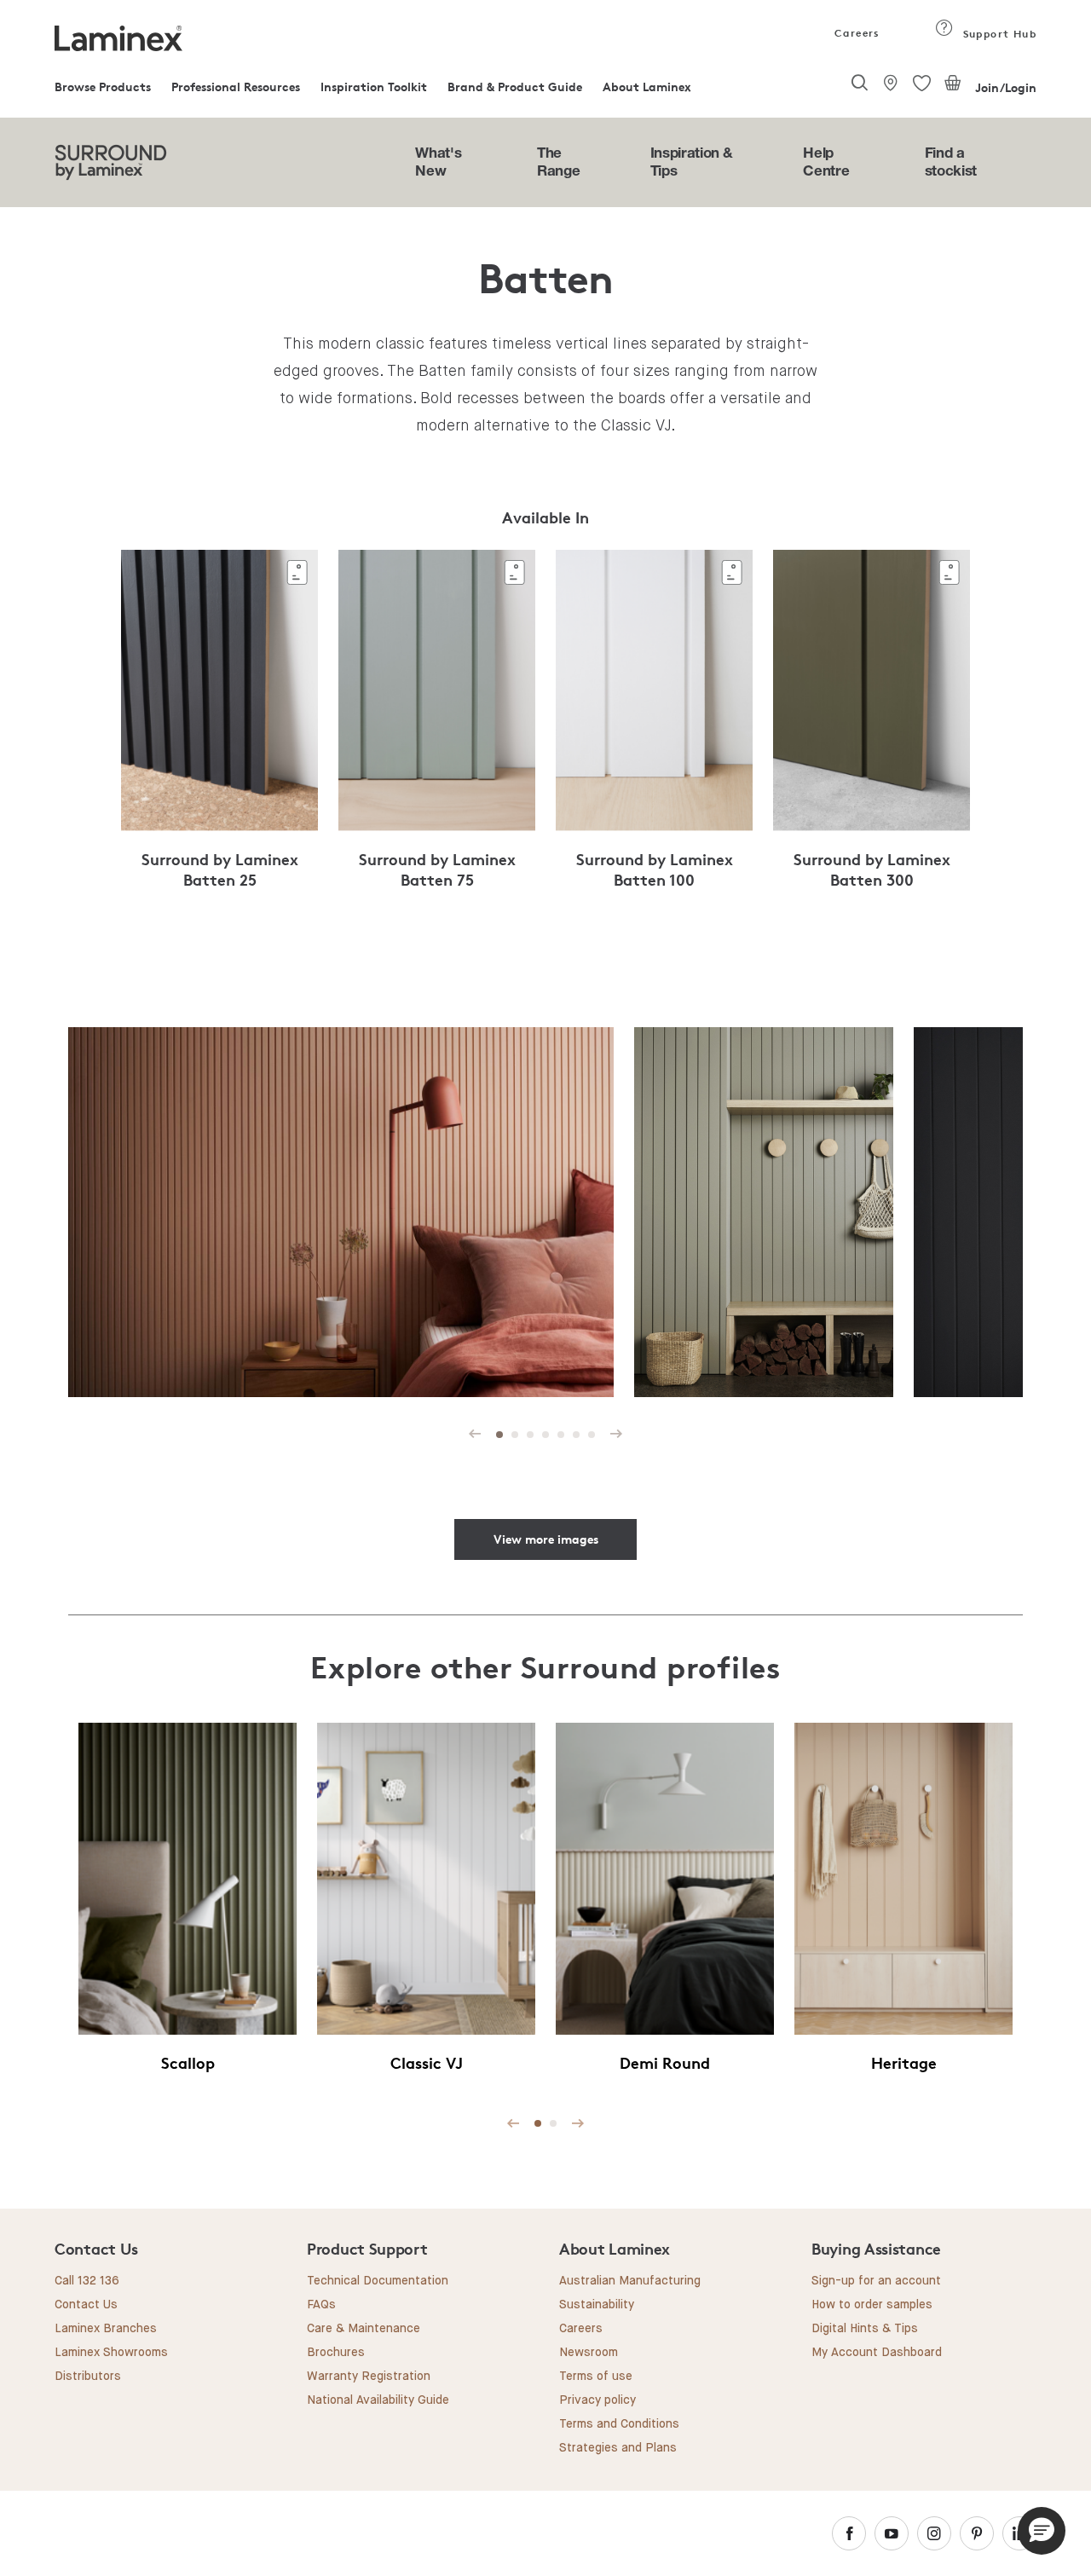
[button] (1042, 2531)
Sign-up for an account (876, 2281)
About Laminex (647, 87)
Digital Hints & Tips (865, 2329)
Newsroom (589, 2353)
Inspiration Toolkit (374, 87)
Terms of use (596, 2377)
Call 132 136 (87, 2281)
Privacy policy (597, 2400)
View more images (546, 1539)
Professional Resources (236, 87)
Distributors (88, 2377)
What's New (438, 161)
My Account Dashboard (877, 2353)
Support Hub (998, 34)
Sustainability (597, 2305)
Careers (856, 33)
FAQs (321, 2305)
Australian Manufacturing (630, 2281)
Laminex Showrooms (111, 2353)
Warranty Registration (369, 2377)
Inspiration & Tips (692, 161)
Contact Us (86, 2305)
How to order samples (872, 2305)
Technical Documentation (378, 2281)
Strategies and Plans (618, 2448)
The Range (558, 161)
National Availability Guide (378, 2400)
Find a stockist (951, 161)
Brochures (336, 2353)
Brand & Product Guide (515, 87)
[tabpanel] (219, 729)
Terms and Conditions (619, 2424)
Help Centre (826, 161)
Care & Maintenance (364, 2329)
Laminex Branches (106, 2329)
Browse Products (103, 87)
